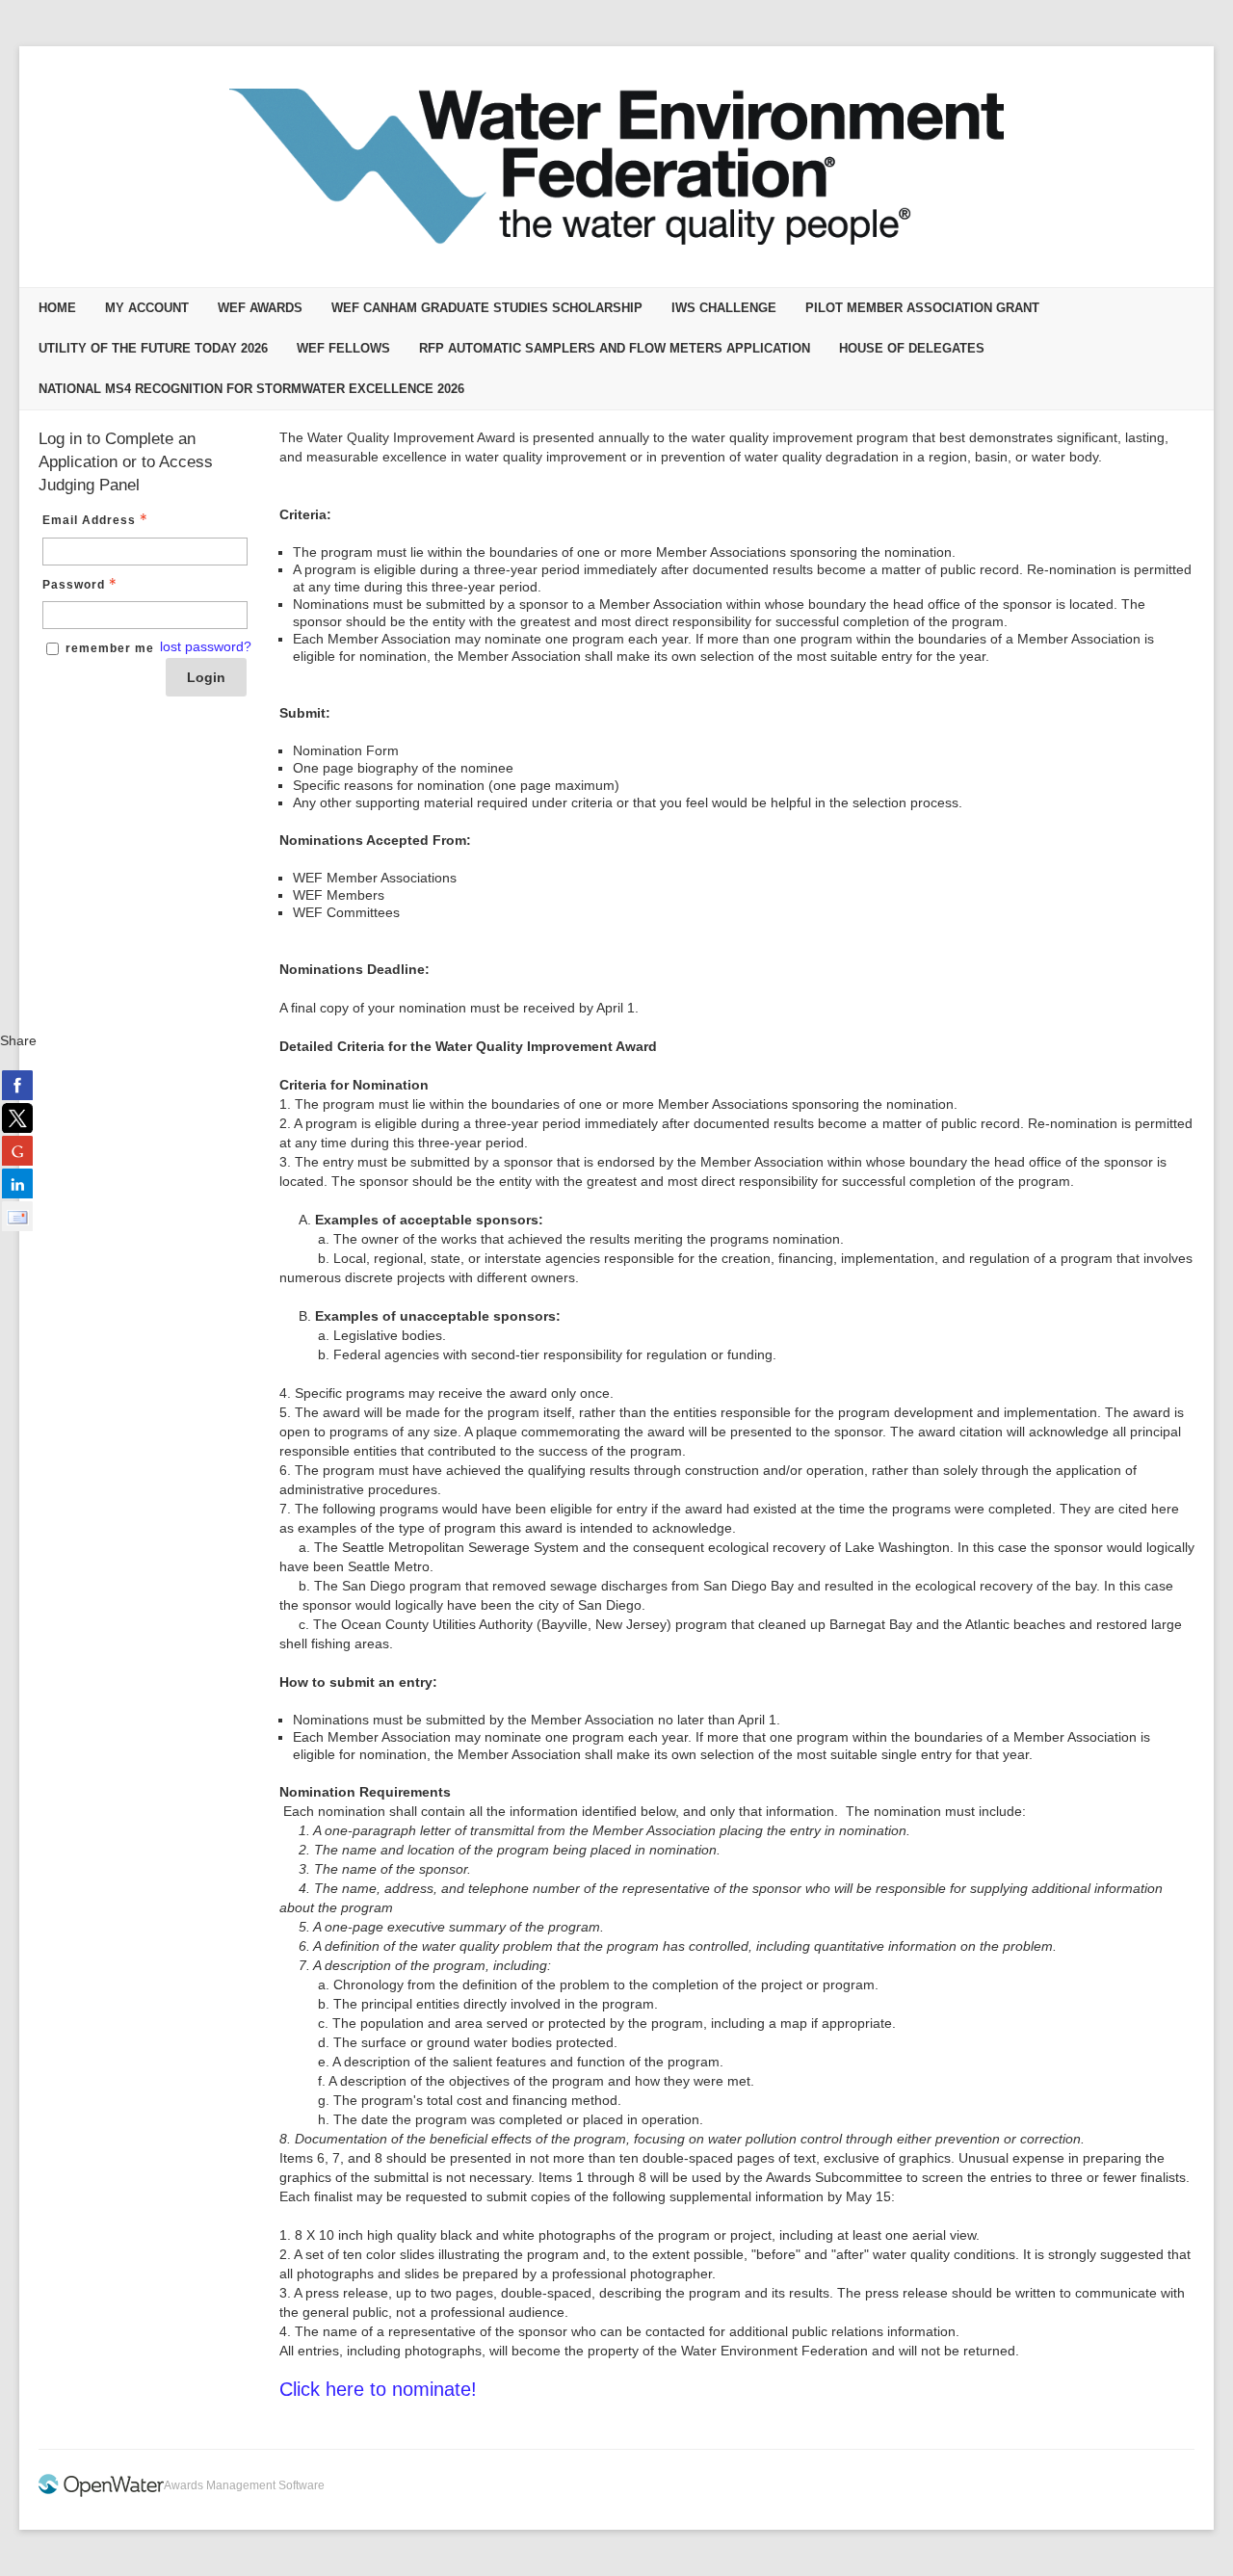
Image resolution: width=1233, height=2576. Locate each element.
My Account (147, 308)
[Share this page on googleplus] (17, 1150)
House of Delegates (912, 348)
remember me (110, 648)
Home (57, 308)
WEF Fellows (343, 348)
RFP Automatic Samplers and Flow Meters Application (615, 348)
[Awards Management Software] (101, 2493)
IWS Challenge (724, 308)
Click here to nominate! (378, 2389)
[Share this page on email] (17, 1216)
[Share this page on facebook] (17, 1085)
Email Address (89, 520)
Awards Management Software (244, 2485)
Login (206, 677)
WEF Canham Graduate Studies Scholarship (487, 308)
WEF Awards (260, 308)
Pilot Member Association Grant (922, 308)
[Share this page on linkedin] (17, 1183)
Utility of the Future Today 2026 (153, 348)
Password (74, 585)
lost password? (206, 646)
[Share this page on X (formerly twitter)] (17, 1117)
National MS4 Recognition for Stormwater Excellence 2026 (251, 389)
